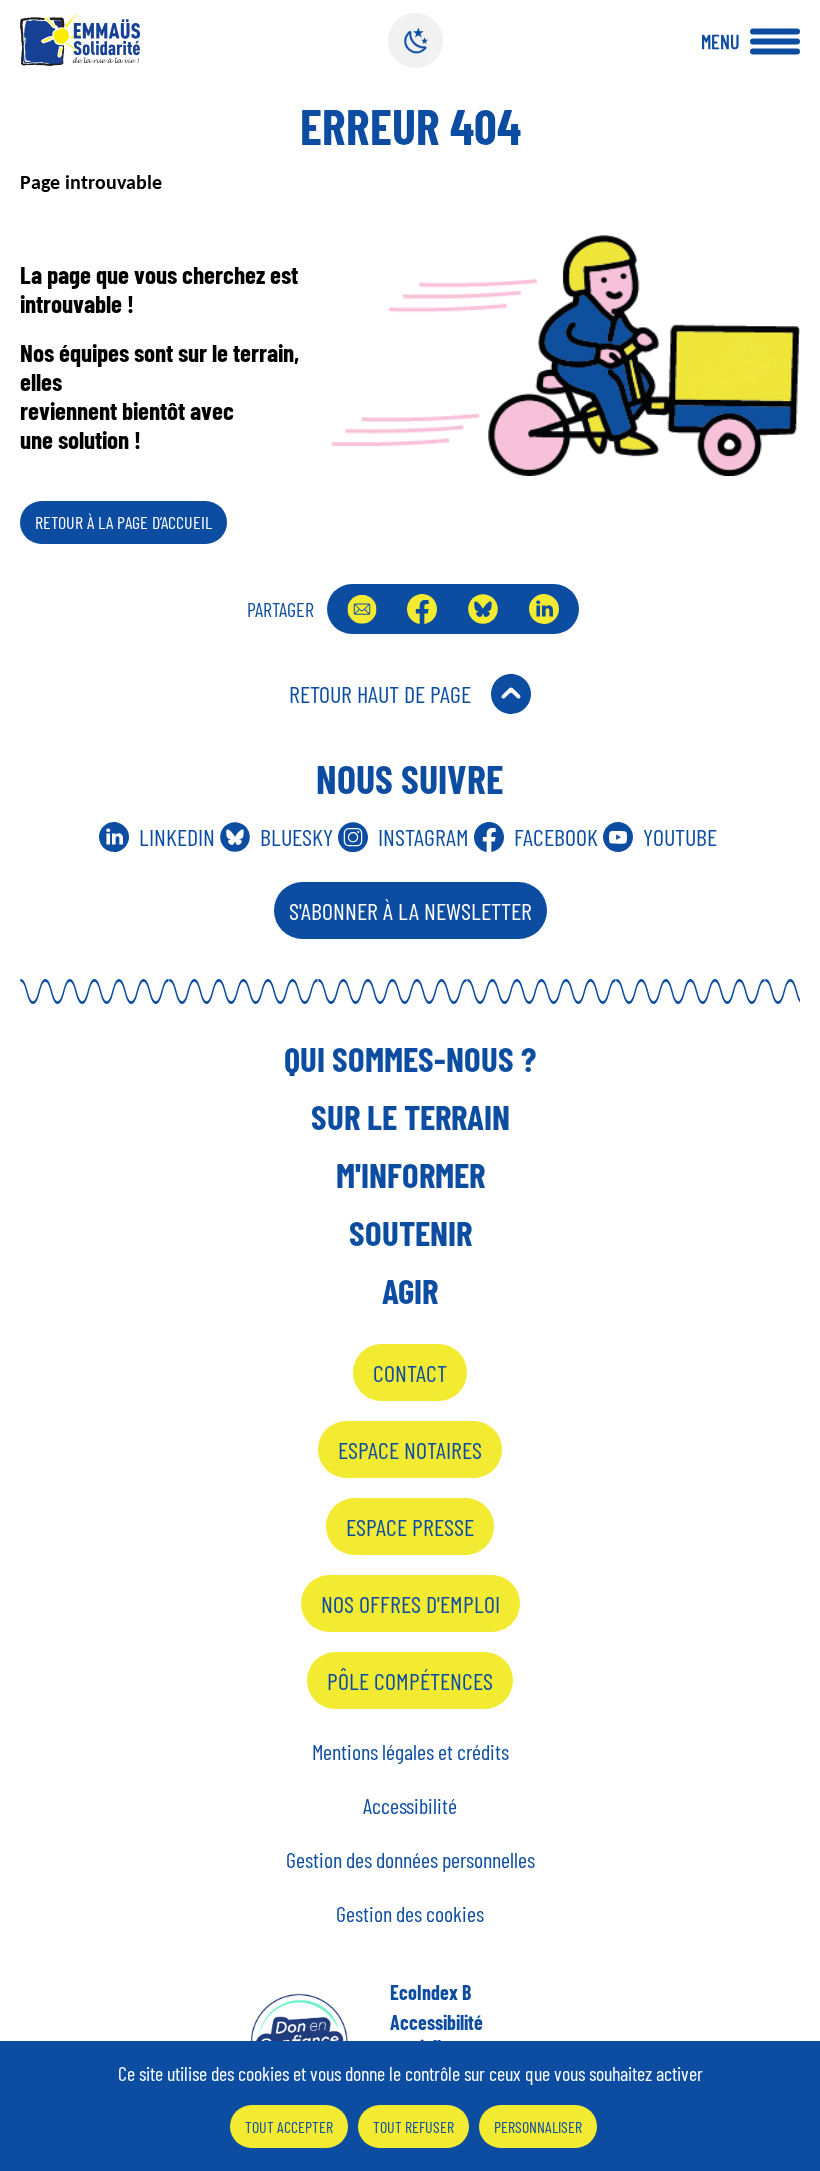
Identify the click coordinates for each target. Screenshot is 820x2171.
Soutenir (410, 1232)
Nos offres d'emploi (410, 1603)
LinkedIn (544, 609)
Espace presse (410, 1526)
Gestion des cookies (410, 1913)
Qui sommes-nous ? (410, 1058)
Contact (410, 1372)
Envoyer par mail (362, 609)
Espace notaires (410, 1449)
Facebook (422, 609)
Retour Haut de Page (380, 693)
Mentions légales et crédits (410, 1751)
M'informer (410, 1174)
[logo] (80, 39)
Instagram (423, 836)
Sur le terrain (410, 1116)
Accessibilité (410, 1805)
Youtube (680, 836)
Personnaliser (538, 2126)
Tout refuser (413, 2126)
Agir (410, 1290)
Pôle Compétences (410, 1680)
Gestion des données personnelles (410, 1859)
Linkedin (177, 836)
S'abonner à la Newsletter (410, 910)
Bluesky (483, 609)
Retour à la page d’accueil (123, 522)
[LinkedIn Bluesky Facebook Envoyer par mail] (453, 609)
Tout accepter (289, 2126)
